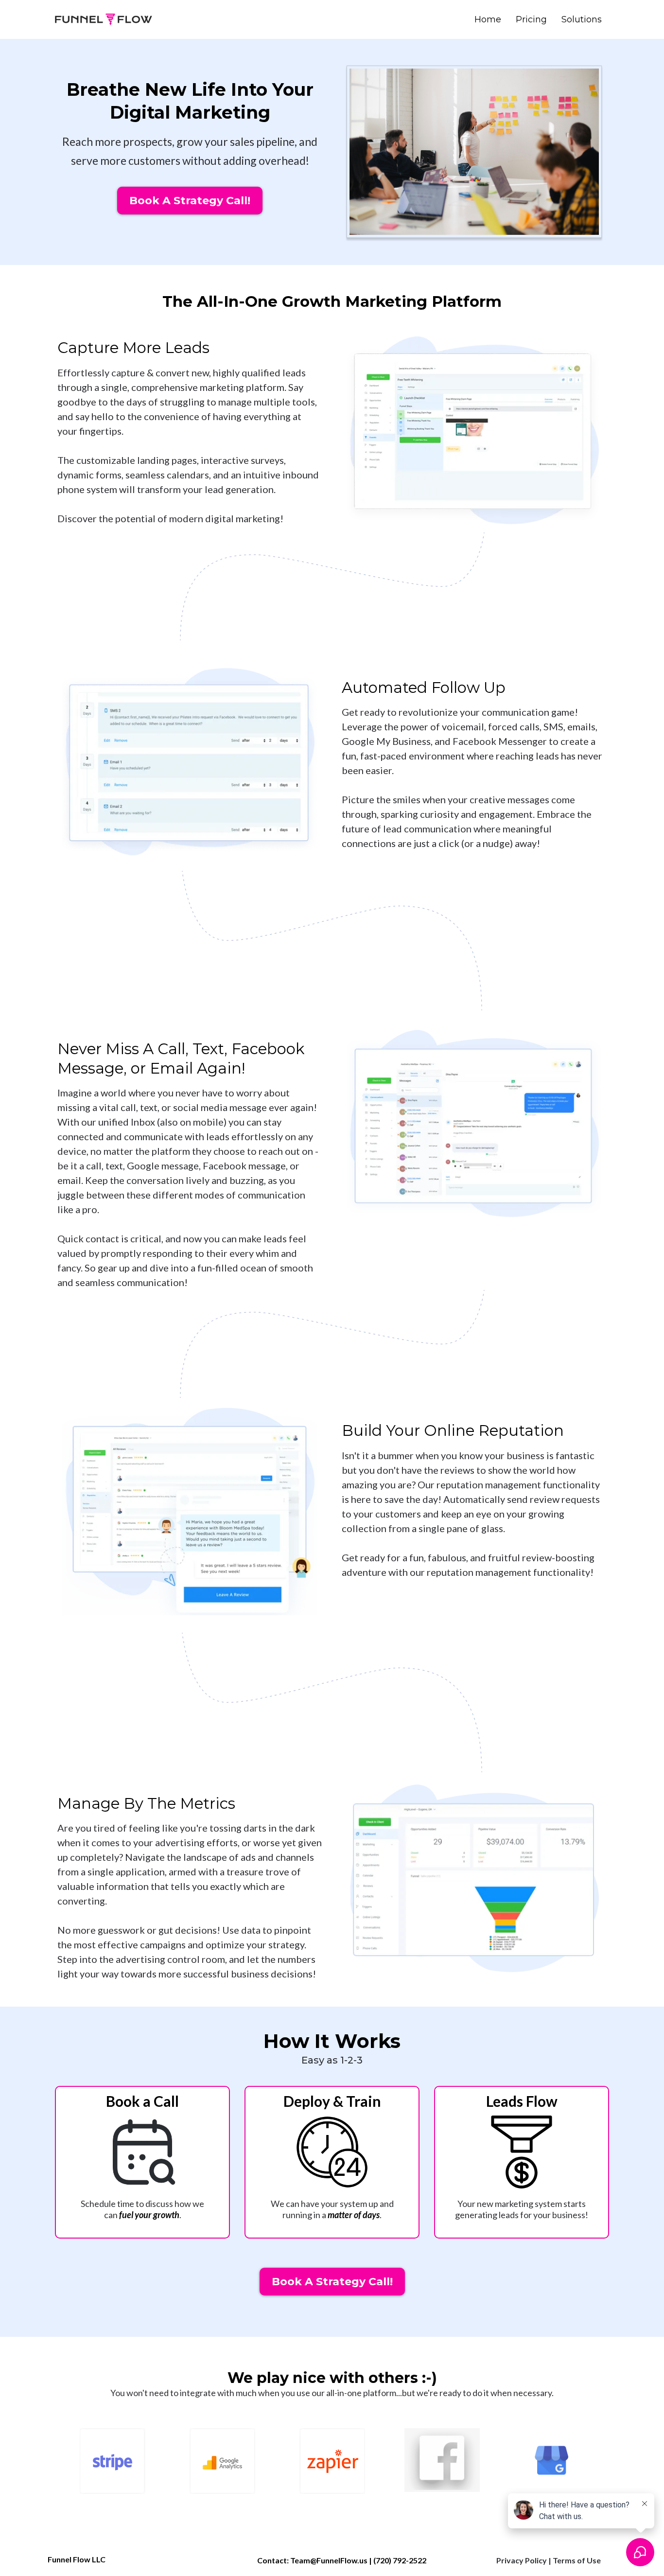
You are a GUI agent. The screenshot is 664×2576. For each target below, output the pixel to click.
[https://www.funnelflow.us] (104, 19)
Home (488, 19)
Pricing (531, 19)
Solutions (582, 19)
